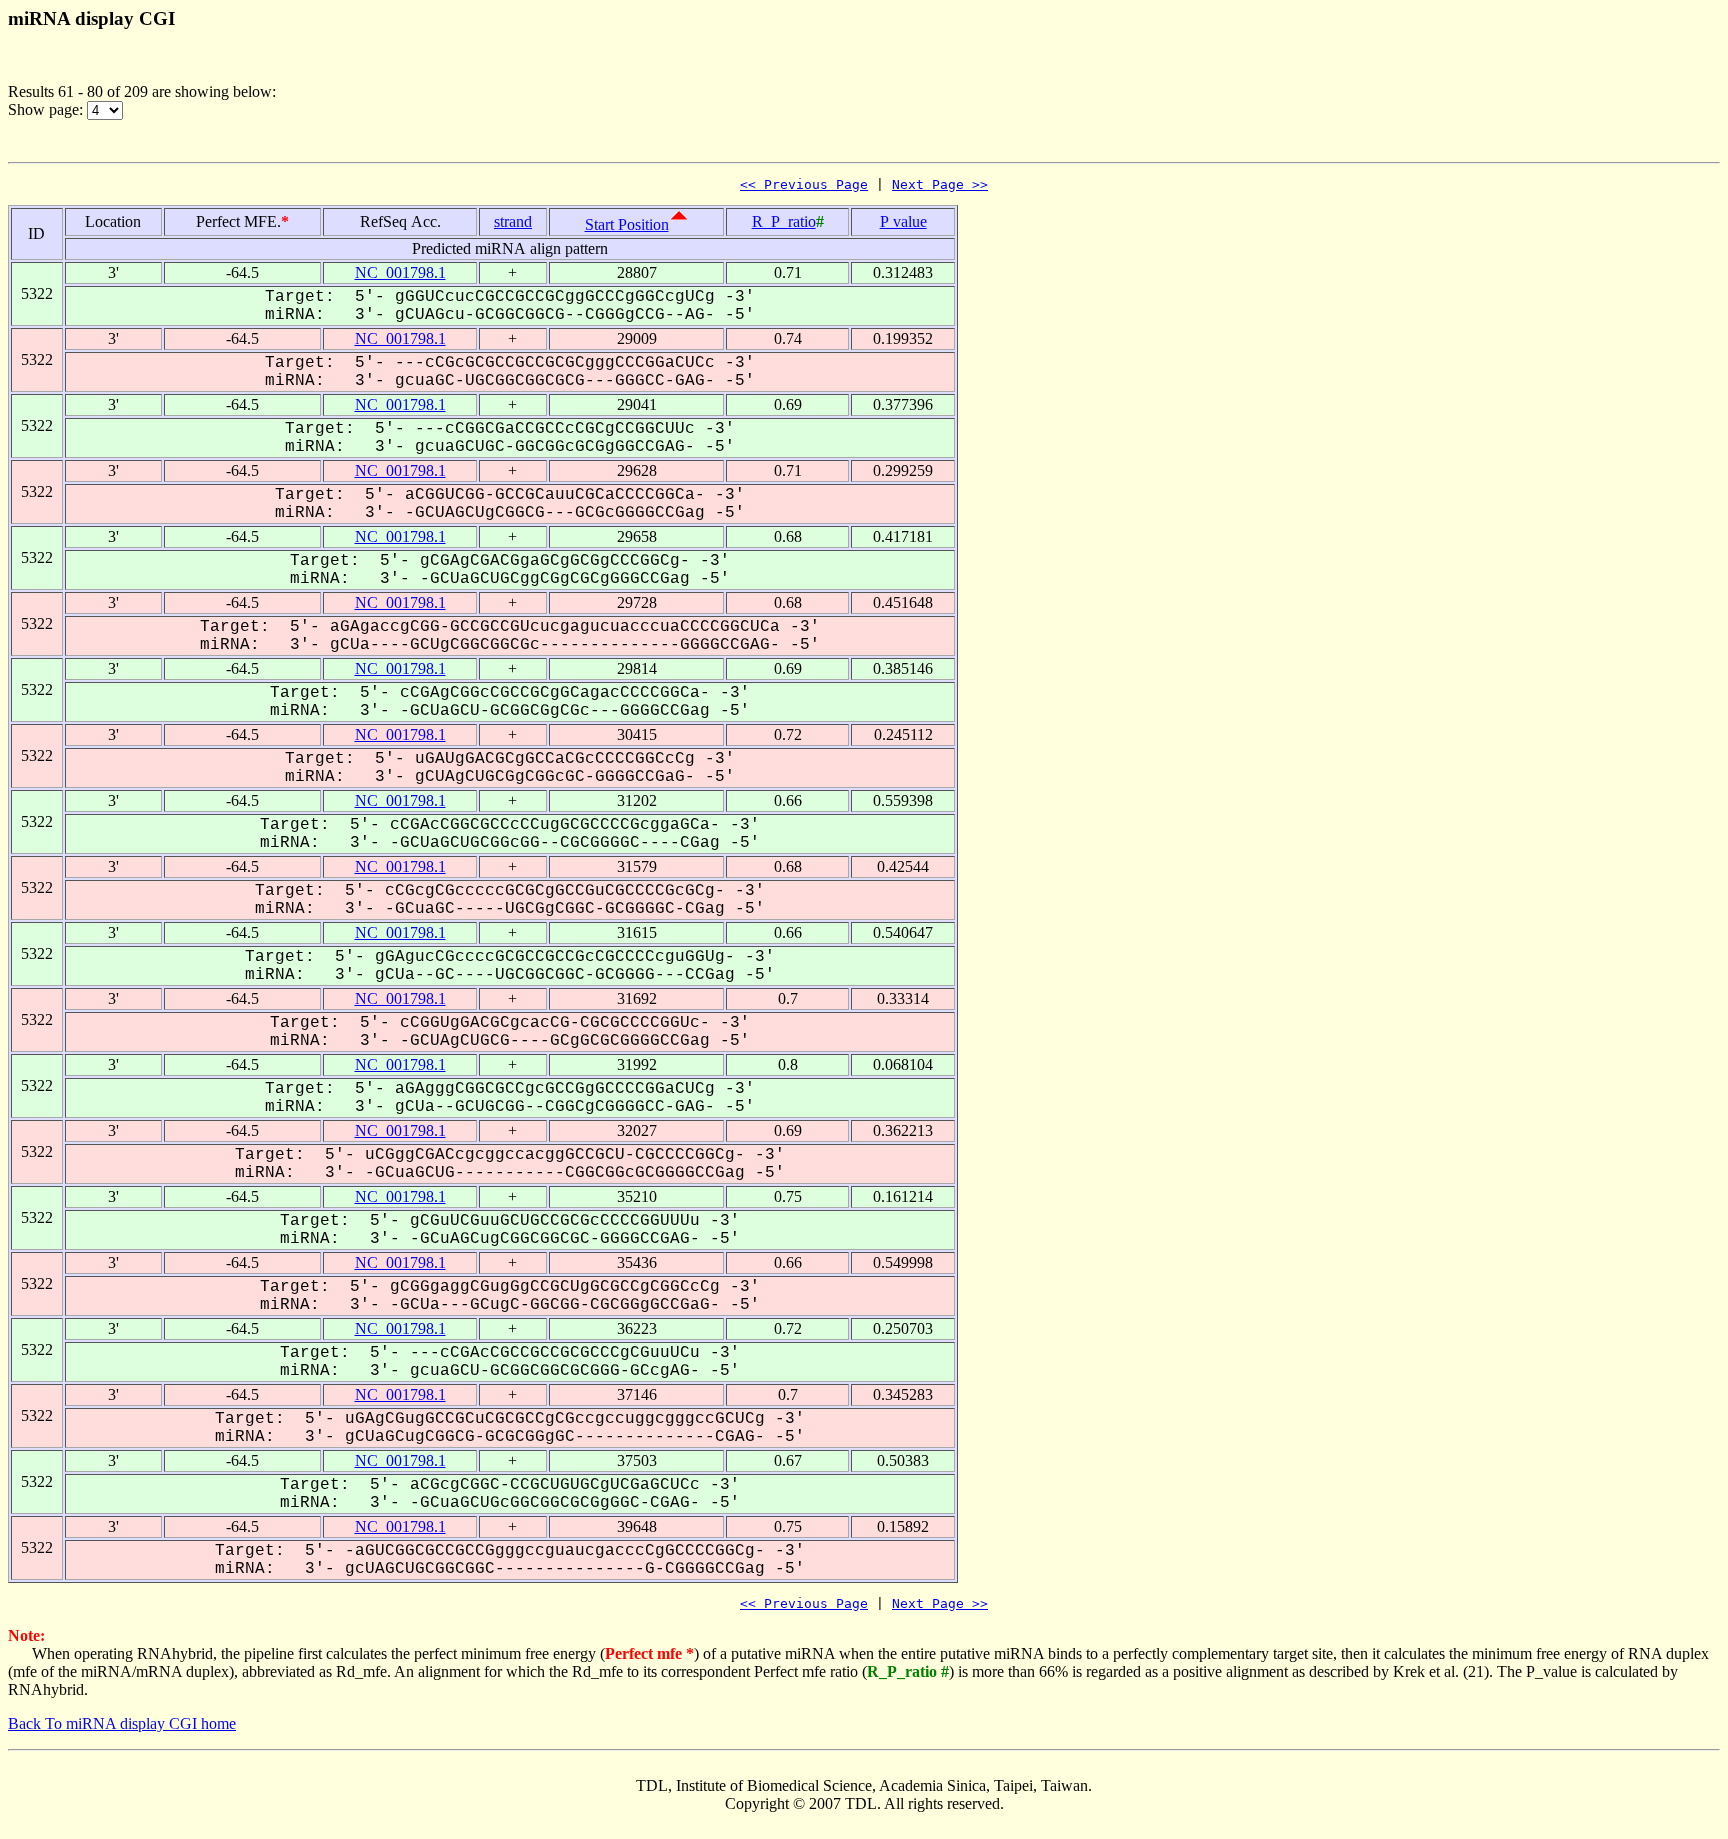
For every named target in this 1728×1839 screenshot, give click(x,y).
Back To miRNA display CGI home (122, 1723)
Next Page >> (940, 184)
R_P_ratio (784, 221)
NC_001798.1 (400, 272)
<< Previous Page (804, 184)
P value (903, 221)
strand (513, 221)
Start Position (627, 224)
